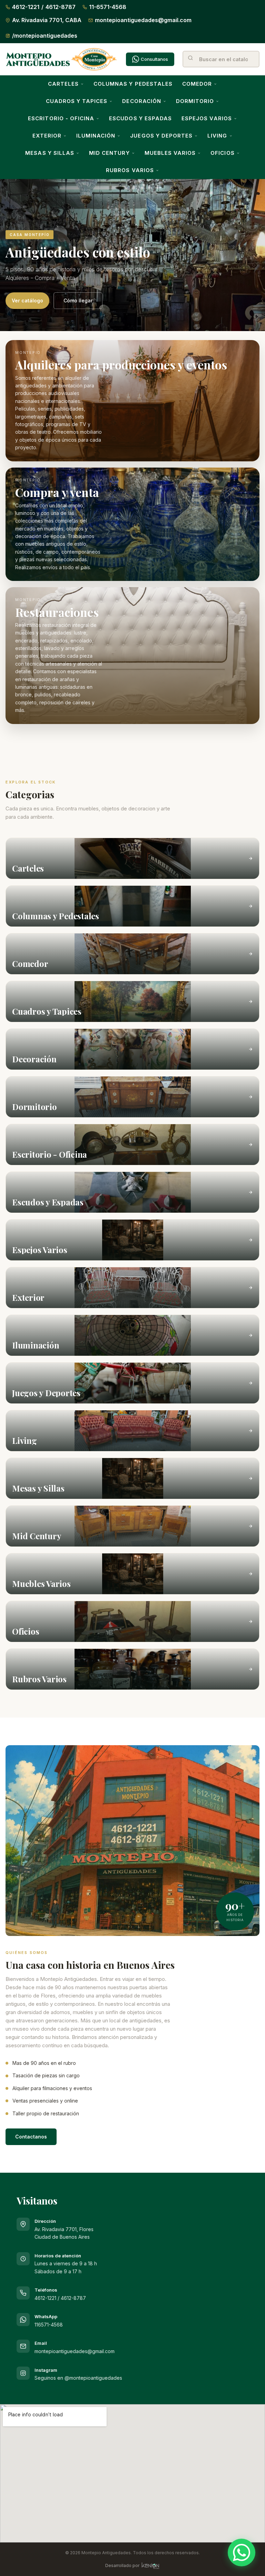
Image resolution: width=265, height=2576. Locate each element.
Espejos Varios (207, 118)
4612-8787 (61, 7)
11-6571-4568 (108, 7)
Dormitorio (195, 101)
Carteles (63, 84)
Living (217, 136)
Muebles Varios (170, 153)
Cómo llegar (78, 300)
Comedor (197, 84)
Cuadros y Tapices (77, 101)
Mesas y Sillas (50, 153)
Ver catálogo (27, 300)
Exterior (47, 136)
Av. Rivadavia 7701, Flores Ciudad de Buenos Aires (64, 2229)
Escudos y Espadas (140, 118)
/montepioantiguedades (45, 36)
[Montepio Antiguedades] (62, 59)
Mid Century (109, 153)
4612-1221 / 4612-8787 (60, 2298)
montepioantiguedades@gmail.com (143, 20)
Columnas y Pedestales (133, 84)
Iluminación (96, 136)
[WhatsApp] (242, 2553)
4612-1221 (26, 7)
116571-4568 (49, 2325)
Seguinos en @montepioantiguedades (78, 2378)
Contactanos (31, 2137)
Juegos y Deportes (161, 136)
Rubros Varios (130, 170)
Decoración (142, 101)
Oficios (222, 153)
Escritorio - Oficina (61, 118)
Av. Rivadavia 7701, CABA (47, 20)
